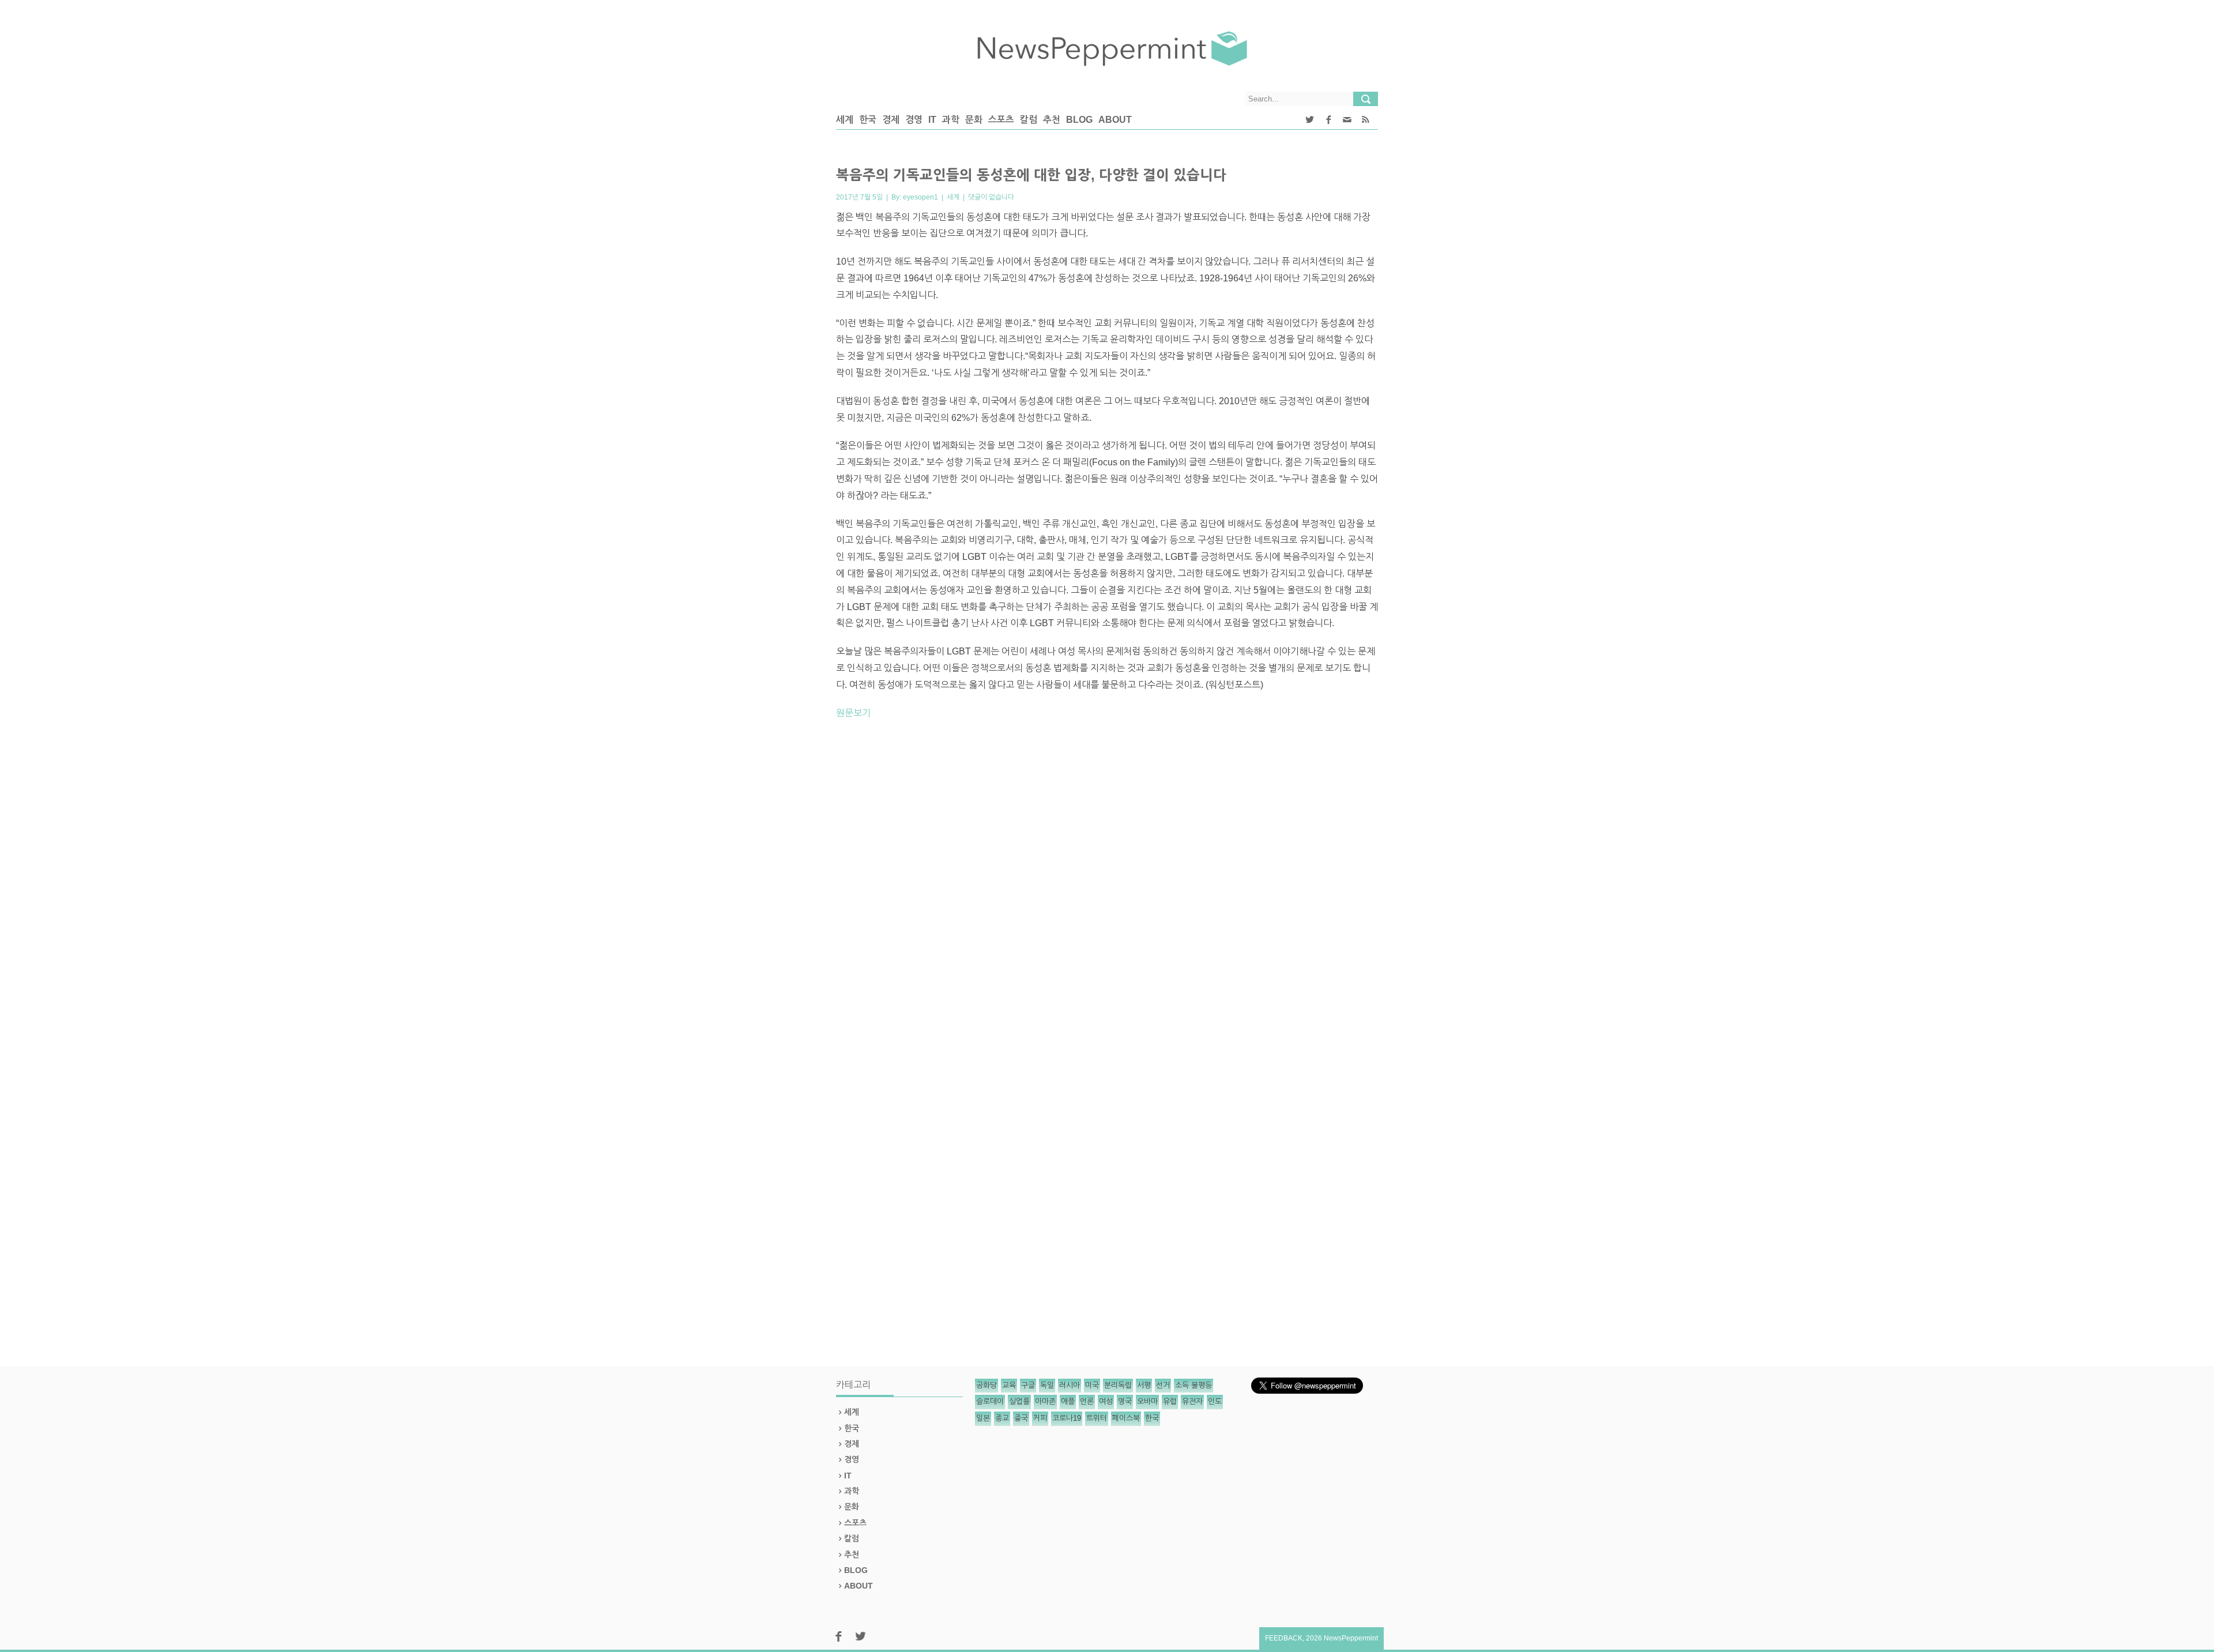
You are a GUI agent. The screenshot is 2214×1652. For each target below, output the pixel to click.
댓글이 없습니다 (991, 197)
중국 (1021, 1418)
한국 (868, 120)
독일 (1047, 1385)
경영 (914, 120)
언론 (1087, 1401)
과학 (951, 120)
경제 (891, 120)
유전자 (1192, 1401)
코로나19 (1067, 1418)
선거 (1163, 1385)
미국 (1092, 1385)
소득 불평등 (1193, 1385)
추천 (1052, 120)
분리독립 (1118, 1385)
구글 (1028, 1385)
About (1115, 120)
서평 (1144, 1385)
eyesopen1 (920, 197)
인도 (1215, 1401)
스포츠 (1001, 120)
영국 (1125, 1401)
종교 (1002, 1418)
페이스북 (1126, 1418)
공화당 (986, 1385)
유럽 (1170, 1401)
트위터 (1097, 1418)
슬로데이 (990, 1401)
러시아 (1070, 1385)
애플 (1068, 1401)
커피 (1040, 1418)
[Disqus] (1107, 889)
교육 (1009, 1385)
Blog (1079, 120)
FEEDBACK (1284, 1638)
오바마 (1147, 1401)
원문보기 (853, 713)
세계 (845, 120)
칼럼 (1029, 120)
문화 (974, 120)
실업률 (1019, 1401)
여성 (1106, 1401)
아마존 (1045, 1401)
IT (932, 120)
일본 (983, 1418)
